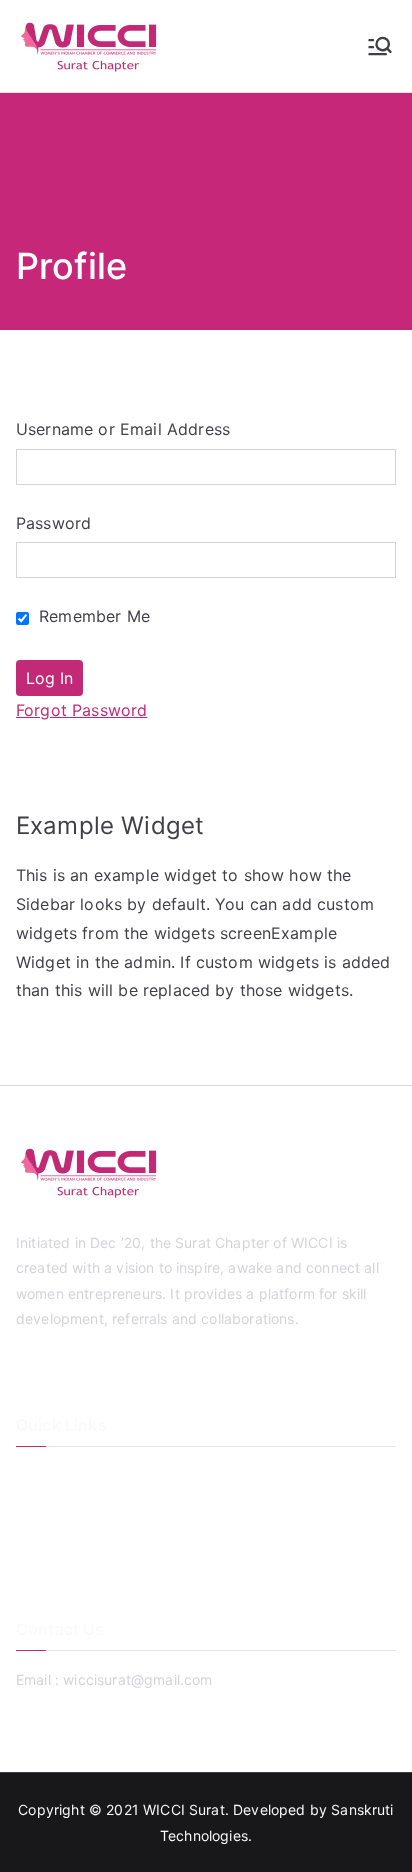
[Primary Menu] (380, 46)
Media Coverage (71, 1574)
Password (53, 523)
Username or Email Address (123, 429)
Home (35, 1475)
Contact (42, 1541)
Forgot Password (81, 710)
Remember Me (92, 616)
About (36, 1508)
